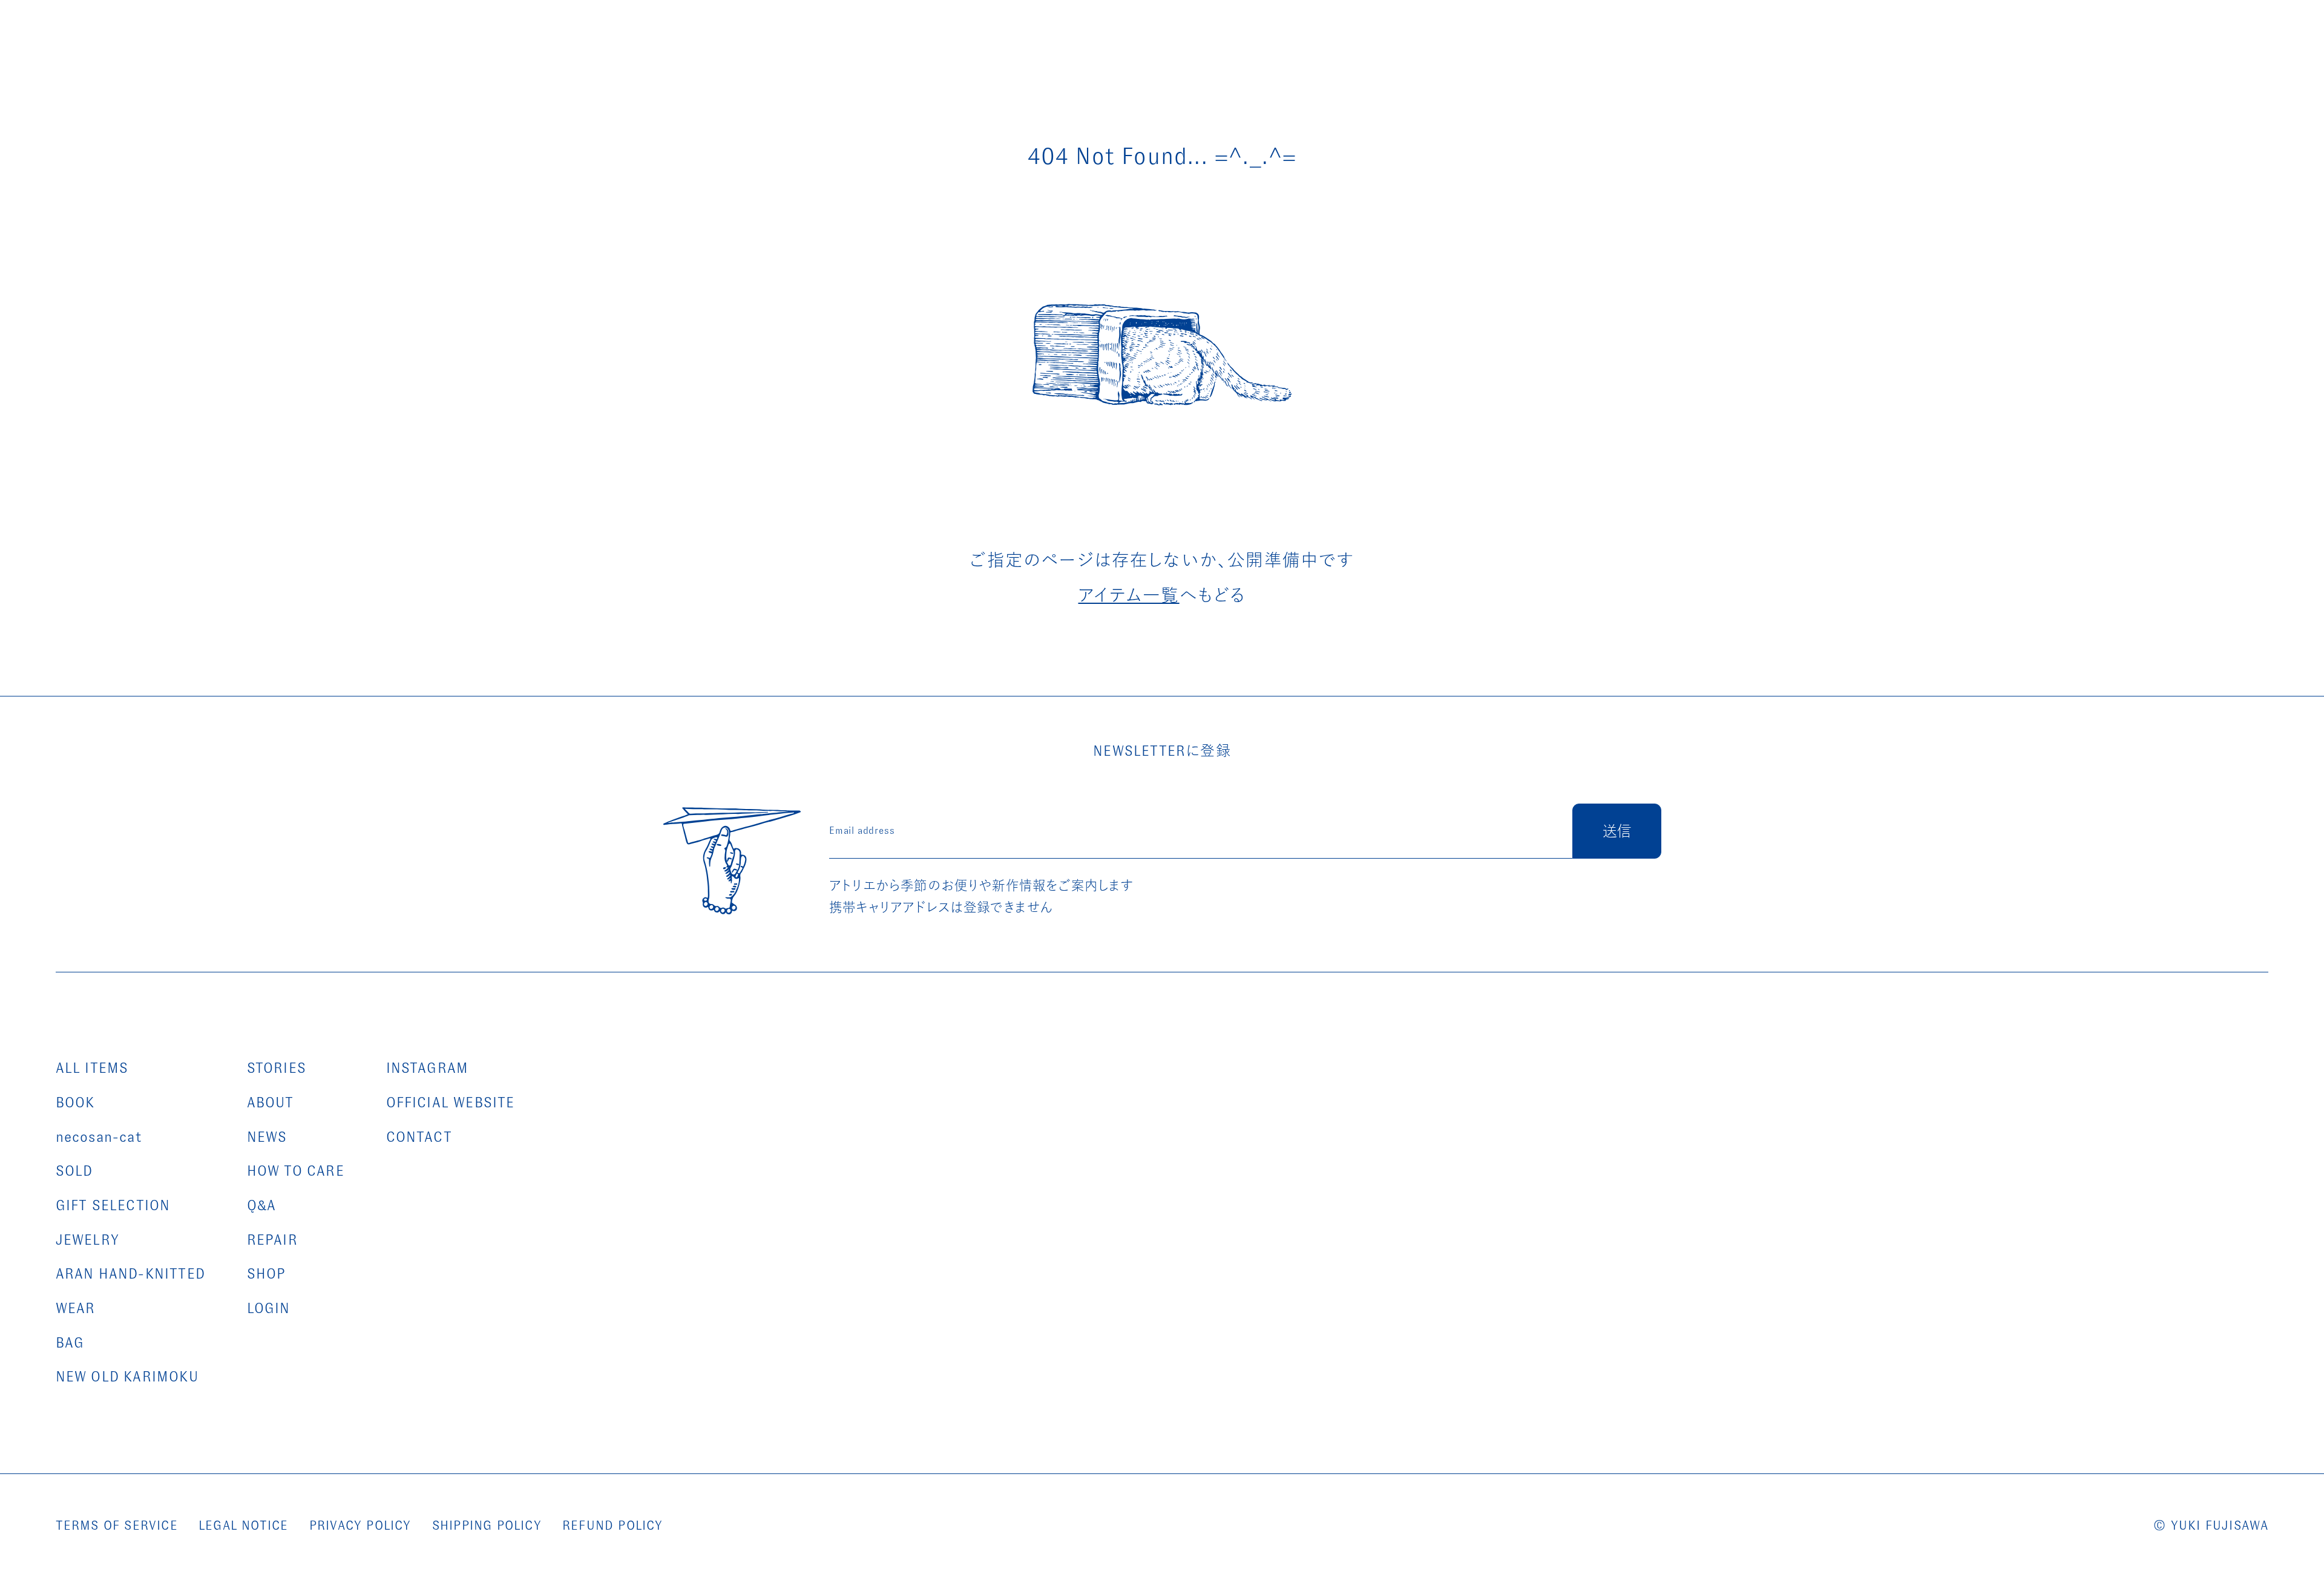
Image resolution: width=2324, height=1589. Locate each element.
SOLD (74, 1171)
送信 (1617, 831)
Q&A (262, 1205)
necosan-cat (99, 1137)
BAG (70, 1343)
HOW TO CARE (296, 1171)
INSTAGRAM (428, 1068)
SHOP (267, 1274)
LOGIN (269, 1308)
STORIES (277, 1068)
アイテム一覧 (1129, 595)
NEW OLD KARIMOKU (127, 1377)
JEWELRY (87, 1240)
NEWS (267, 1137)
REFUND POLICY (613, 1525)
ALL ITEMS (92, 1068)
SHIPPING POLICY (487, 1525)
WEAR (76, 1308)
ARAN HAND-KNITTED (130, 1274)
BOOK (75, 1102)
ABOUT (271, 1102)
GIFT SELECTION (113, 1205)
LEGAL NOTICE (243, 1525)
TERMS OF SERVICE (117, 1525)
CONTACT (419, 1137)
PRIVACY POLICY (360, 1525)
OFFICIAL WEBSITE (451, 1102)
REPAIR (272, 1240)
